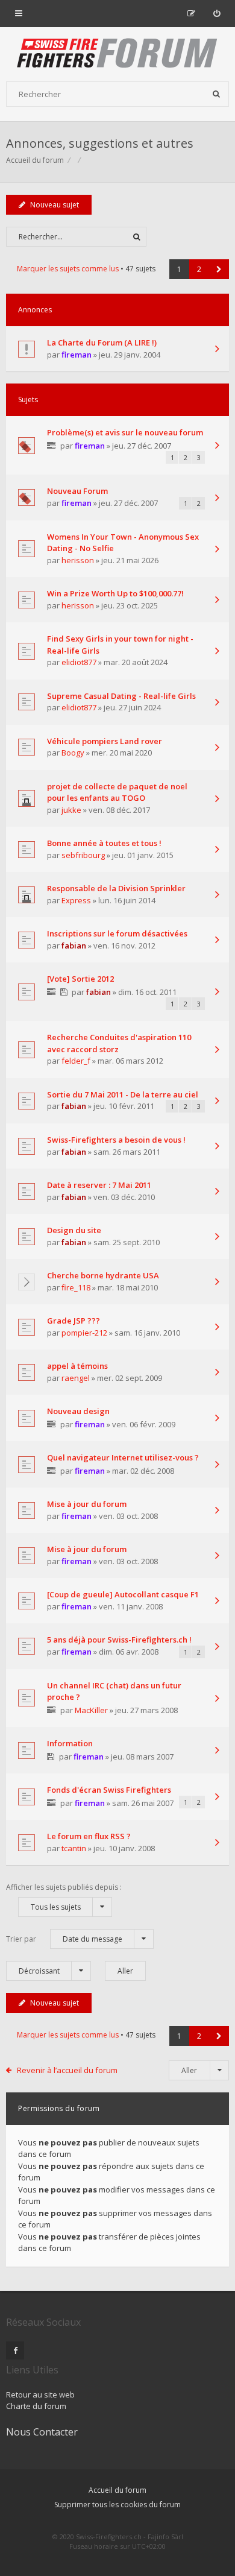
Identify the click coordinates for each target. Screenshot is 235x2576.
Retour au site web (40, 2394)
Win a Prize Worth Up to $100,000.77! (115, 593)
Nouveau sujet (55, 205)
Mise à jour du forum (87, 1504)
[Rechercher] (216, 94)
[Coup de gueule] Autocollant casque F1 (123, 1594)
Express (76, 900)
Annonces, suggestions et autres (100, 143)
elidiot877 (79, 662)
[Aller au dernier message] (217, 350)
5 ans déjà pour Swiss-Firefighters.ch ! (119, 1640)
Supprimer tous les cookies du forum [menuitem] (117, 2505)
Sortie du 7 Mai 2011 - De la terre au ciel (123, 1094)
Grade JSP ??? (74, 1321)
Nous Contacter (42, 2432)
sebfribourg (83, 855)
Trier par (64, 1939)
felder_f (76, 1061)
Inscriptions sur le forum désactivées (117, 933)
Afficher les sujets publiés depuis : (64, 1897)
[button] (219, 269)
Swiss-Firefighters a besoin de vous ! (116, 1140)
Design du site (74, 1230)
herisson (78, 560)
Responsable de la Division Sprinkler (116, 888)
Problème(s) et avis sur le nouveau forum (125, 432)
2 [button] (199, 269)
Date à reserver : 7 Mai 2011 (99, 1185)
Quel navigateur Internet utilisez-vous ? (123, 1457)
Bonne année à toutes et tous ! (104, 843)
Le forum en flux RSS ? (89, 1836)
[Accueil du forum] (117, 54)
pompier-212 (84, 1333)
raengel (76, 1378)
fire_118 (76, 1287)
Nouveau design (78, 1411)
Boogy (73, 753)
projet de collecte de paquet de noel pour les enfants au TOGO (117, 792)
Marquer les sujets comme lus (68, 269)
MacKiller (91, 1710)
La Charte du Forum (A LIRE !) (102, 343)
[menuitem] (217, 13)
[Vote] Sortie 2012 (80, 979)
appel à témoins (77, 1366)
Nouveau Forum (77, 491)
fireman (77, 355)
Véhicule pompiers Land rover (105, 741)
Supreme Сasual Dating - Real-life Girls (121, 696)
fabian (74, 945)
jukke (71, 810)
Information (70, 1743)
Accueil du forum (117, 2490)
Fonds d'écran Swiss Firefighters (109, 1790)
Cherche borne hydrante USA (103, 1275)
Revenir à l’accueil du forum (67, 2070)
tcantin (74, 1848)
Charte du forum (36, 2406)
